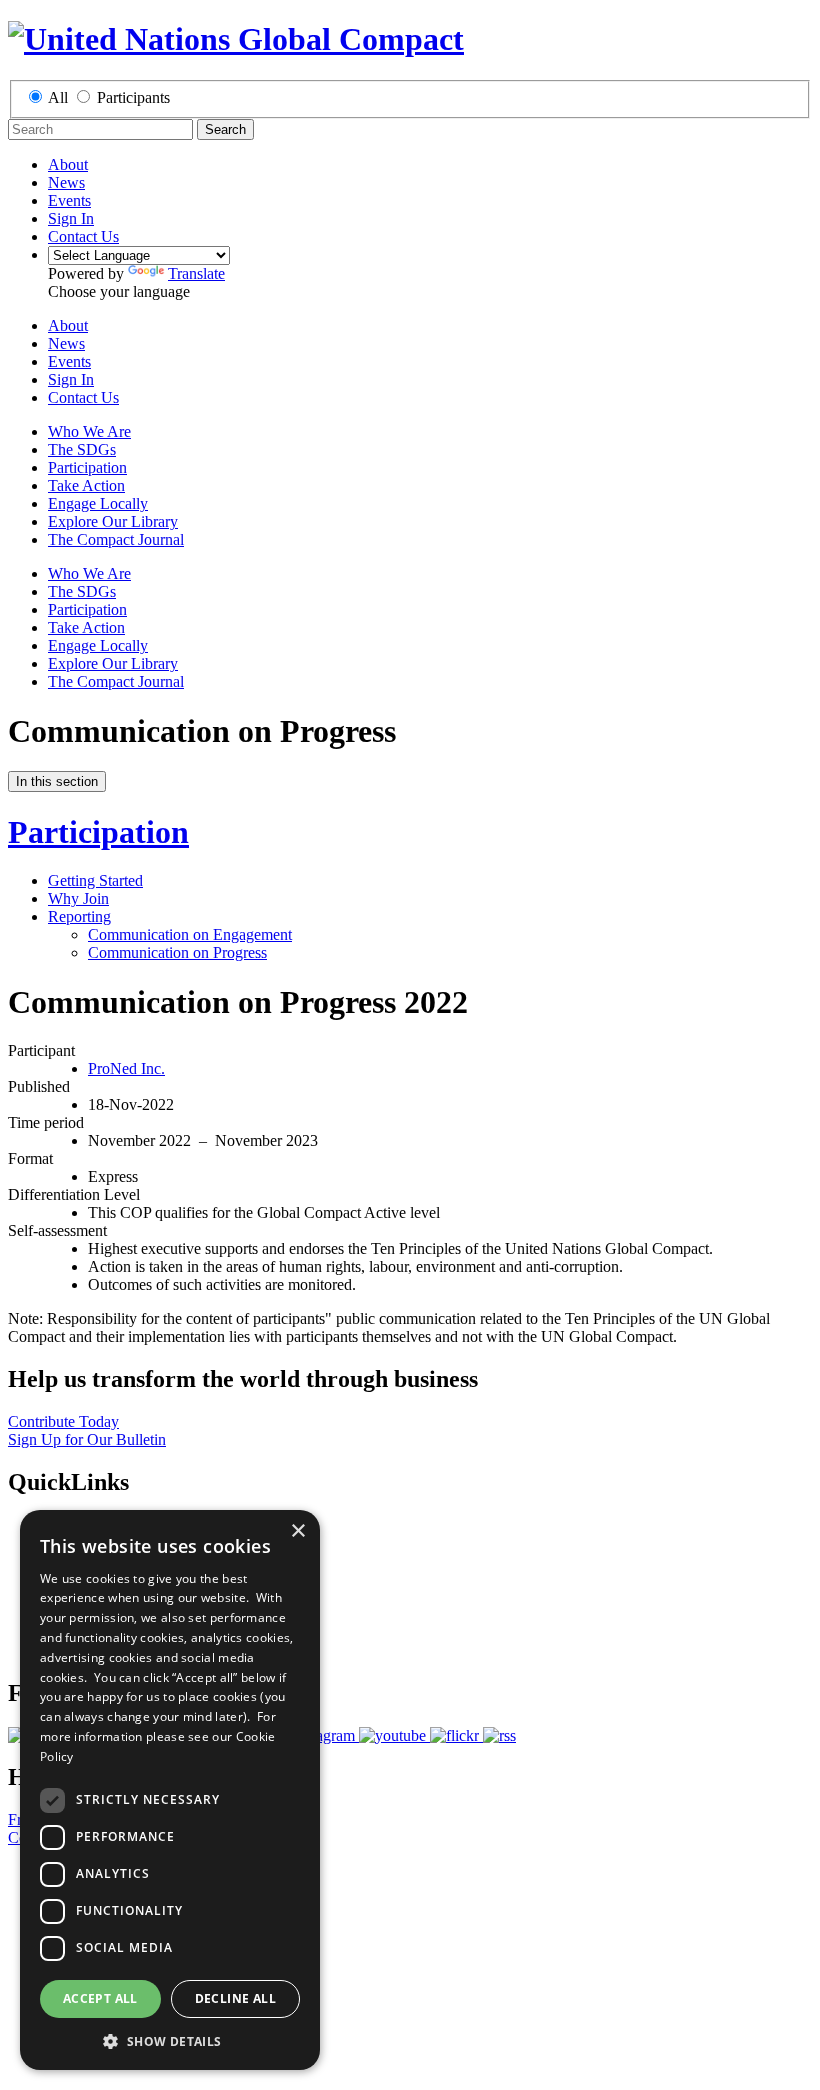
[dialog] (170, 1790)
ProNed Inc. (126, 1068)
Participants (133, 97)
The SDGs (82, 449)
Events (69, 200)
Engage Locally (98, 503)
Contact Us (83, 236)
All (58, 97)
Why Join (78, 898)
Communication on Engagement (190, 934)
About (68, 164)
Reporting (79, 916)
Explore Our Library (113, 521)
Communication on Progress (177, 952)
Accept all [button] (100, 1998)
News (66, 182)
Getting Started (95, 880)
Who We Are (89, 431)
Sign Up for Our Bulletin (87, 1439)
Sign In (71, 218)
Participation (87, 467)
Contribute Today (63, 1421)
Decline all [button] (235, 1998)
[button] (170, 2040)
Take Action (86, 485)
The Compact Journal (116, 539)
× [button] (297, 1531)
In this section (57, 781)
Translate (196, 273)
